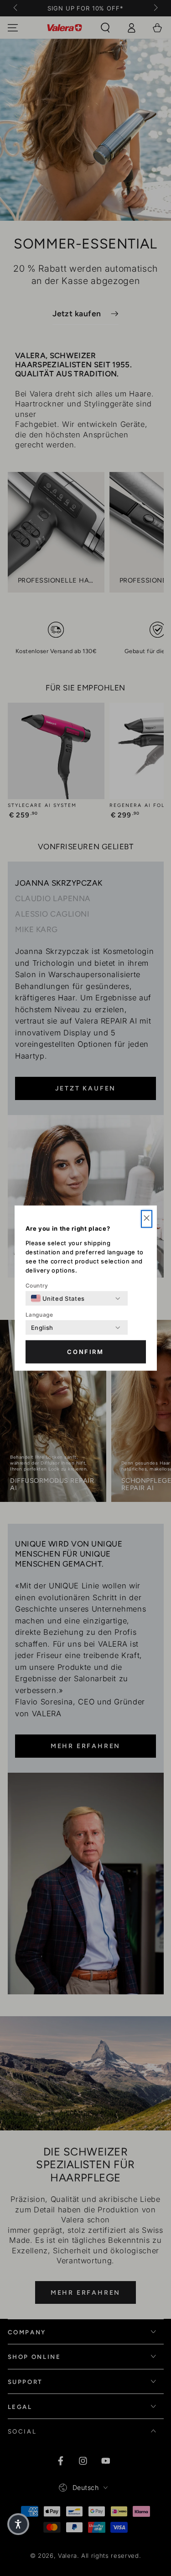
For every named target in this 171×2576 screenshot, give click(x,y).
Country (37, 1285)
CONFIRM (85, 1352)
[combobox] (58, 1298)
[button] (147, 1219)
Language (39, 1315)
